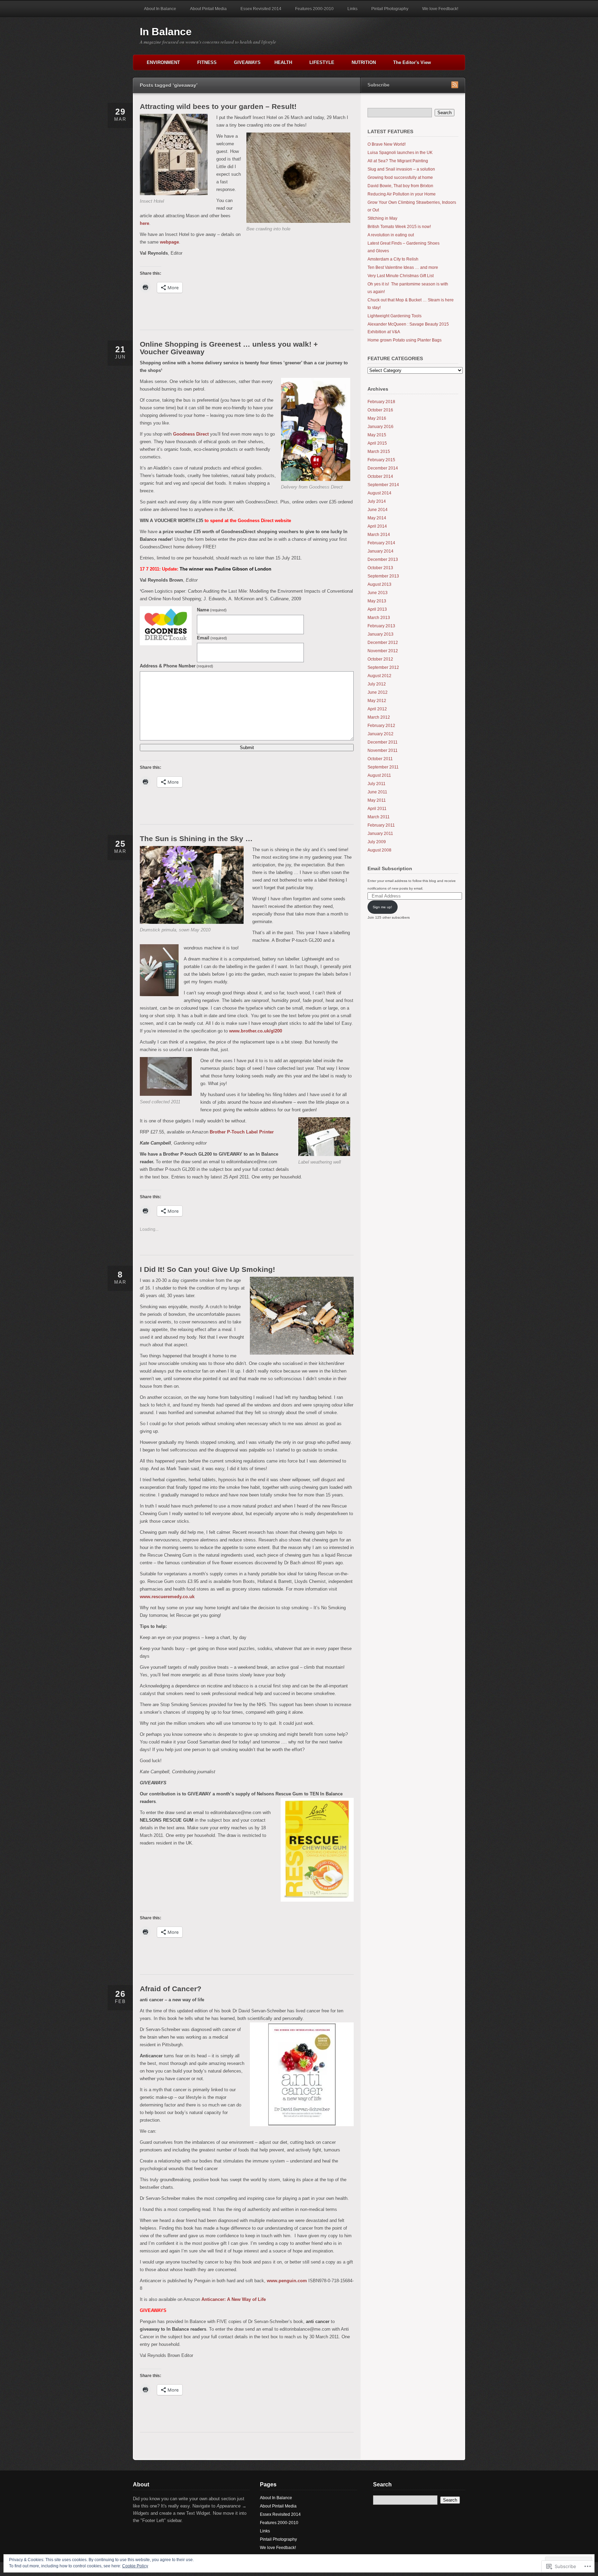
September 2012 (383, 667)
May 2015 (377, 435)
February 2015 (381, 460)
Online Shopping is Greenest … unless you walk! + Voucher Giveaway (229, 348)
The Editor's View (412, 62)
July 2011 (377, 784)
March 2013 (379, 618)
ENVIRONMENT (163, 62)
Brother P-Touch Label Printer (242, 1132)
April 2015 (377, 443)
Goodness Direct (191, 434)
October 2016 (380, 410)
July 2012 (377, 684)
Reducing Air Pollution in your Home (402, 194)
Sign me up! (382, 907)
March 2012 (379, 717)
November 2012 (383, 651)
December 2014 (383, 468)
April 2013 (377, 609)
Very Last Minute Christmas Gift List (401, 276)
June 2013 (378, 593)
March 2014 (379, 535)
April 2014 (377, 526)
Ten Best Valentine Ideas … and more (403, 267)
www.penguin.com (287, 2281)
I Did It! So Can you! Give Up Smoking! (207, 1269)
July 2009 (377, 842)
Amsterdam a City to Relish (393, 259)
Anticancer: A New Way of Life (234, 2299)
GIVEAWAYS (247, 62)
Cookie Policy (135, 2566)
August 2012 (379, 676)
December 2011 (383, 742)
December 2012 (383, 643)
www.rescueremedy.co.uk (167, 1597)
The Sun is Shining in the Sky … (196, 839)
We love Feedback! (440, 9)
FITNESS (207, 62)
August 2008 (379, 850)
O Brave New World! (387, 144)
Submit (247, 748)
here (144, 223)
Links (352, 9)
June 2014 (378, 510)
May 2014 (377, 518)
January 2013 (380, 634)
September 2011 (383, 767)
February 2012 (381, 726)
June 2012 (378, 692)
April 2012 (377, 709)
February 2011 (381, 825)
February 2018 (381, 402)
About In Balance (160, 9)
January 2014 (380, 551)
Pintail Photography (390, 9)
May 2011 (377, 800)
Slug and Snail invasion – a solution (401, 169)
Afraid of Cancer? (171, 1989)
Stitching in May (382, 218)
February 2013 (381, 626)
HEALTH (283, 62)
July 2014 (377, 501)
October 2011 (380, 759)
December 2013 (383, 559)
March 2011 (379, 817)
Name (212, 610)
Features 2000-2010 (314, 9)
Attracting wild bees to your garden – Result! (218, 106)
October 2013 (380, 568)
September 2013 (383, 576)
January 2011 (380, 834)
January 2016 (380, 427)
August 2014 (379, 493)
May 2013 (377, 601)
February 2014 (381, 543)
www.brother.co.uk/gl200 (256, 1031)
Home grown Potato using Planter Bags (405, 340)
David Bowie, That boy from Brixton (400, 186)
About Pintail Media (208, 9)
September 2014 (383, 485)
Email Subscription (390, 868)
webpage (169, 242)
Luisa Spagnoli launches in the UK (400, 153)
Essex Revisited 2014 (261, 9)
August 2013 (379, 584)
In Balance (166, 32)
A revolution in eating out (391, 235)
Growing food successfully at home (400, 178)
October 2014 (380, 476)
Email (212, 638)
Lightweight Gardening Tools (395, 316)
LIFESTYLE (322, 62)
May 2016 (377, 418)
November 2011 (383, 750)
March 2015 (379, 452)
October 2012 (380, 659)
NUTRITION (364, 62)
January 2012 (380, 734)
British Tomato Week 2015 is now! (399, 227)
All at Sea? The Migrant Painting (398, 161)
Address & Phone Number (176, 666)
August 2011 (379, 775)
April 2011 (377, 809)
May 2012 (377, 701)
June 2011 (377, 792)
